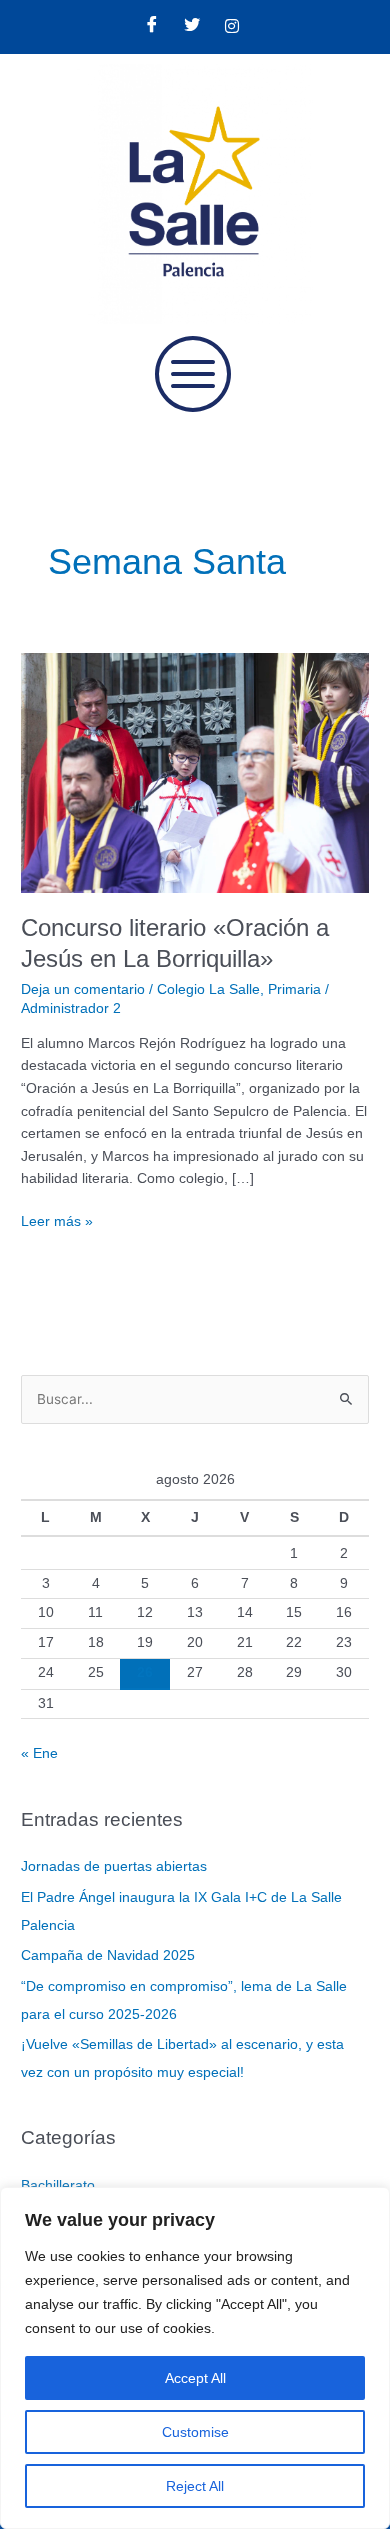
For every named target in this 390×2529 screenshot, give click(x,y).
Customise (195, 2432)
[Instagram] (232, 27)
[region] (195, 2358)
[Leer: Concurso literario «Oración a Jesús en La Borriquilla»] (195, 771)
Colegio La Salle (208, 989)
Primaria (294, 989)
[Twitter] (192, 27)
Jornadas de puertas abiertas (114, 1866)
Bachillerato (58, 2185)
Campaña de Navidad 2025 (108, 1955)
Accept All (195, 2378)
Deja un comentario (83, 989)
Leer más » (57, 1220)
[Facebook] (152, 27)
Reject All (195, 2486)
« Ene (39, 1753)
